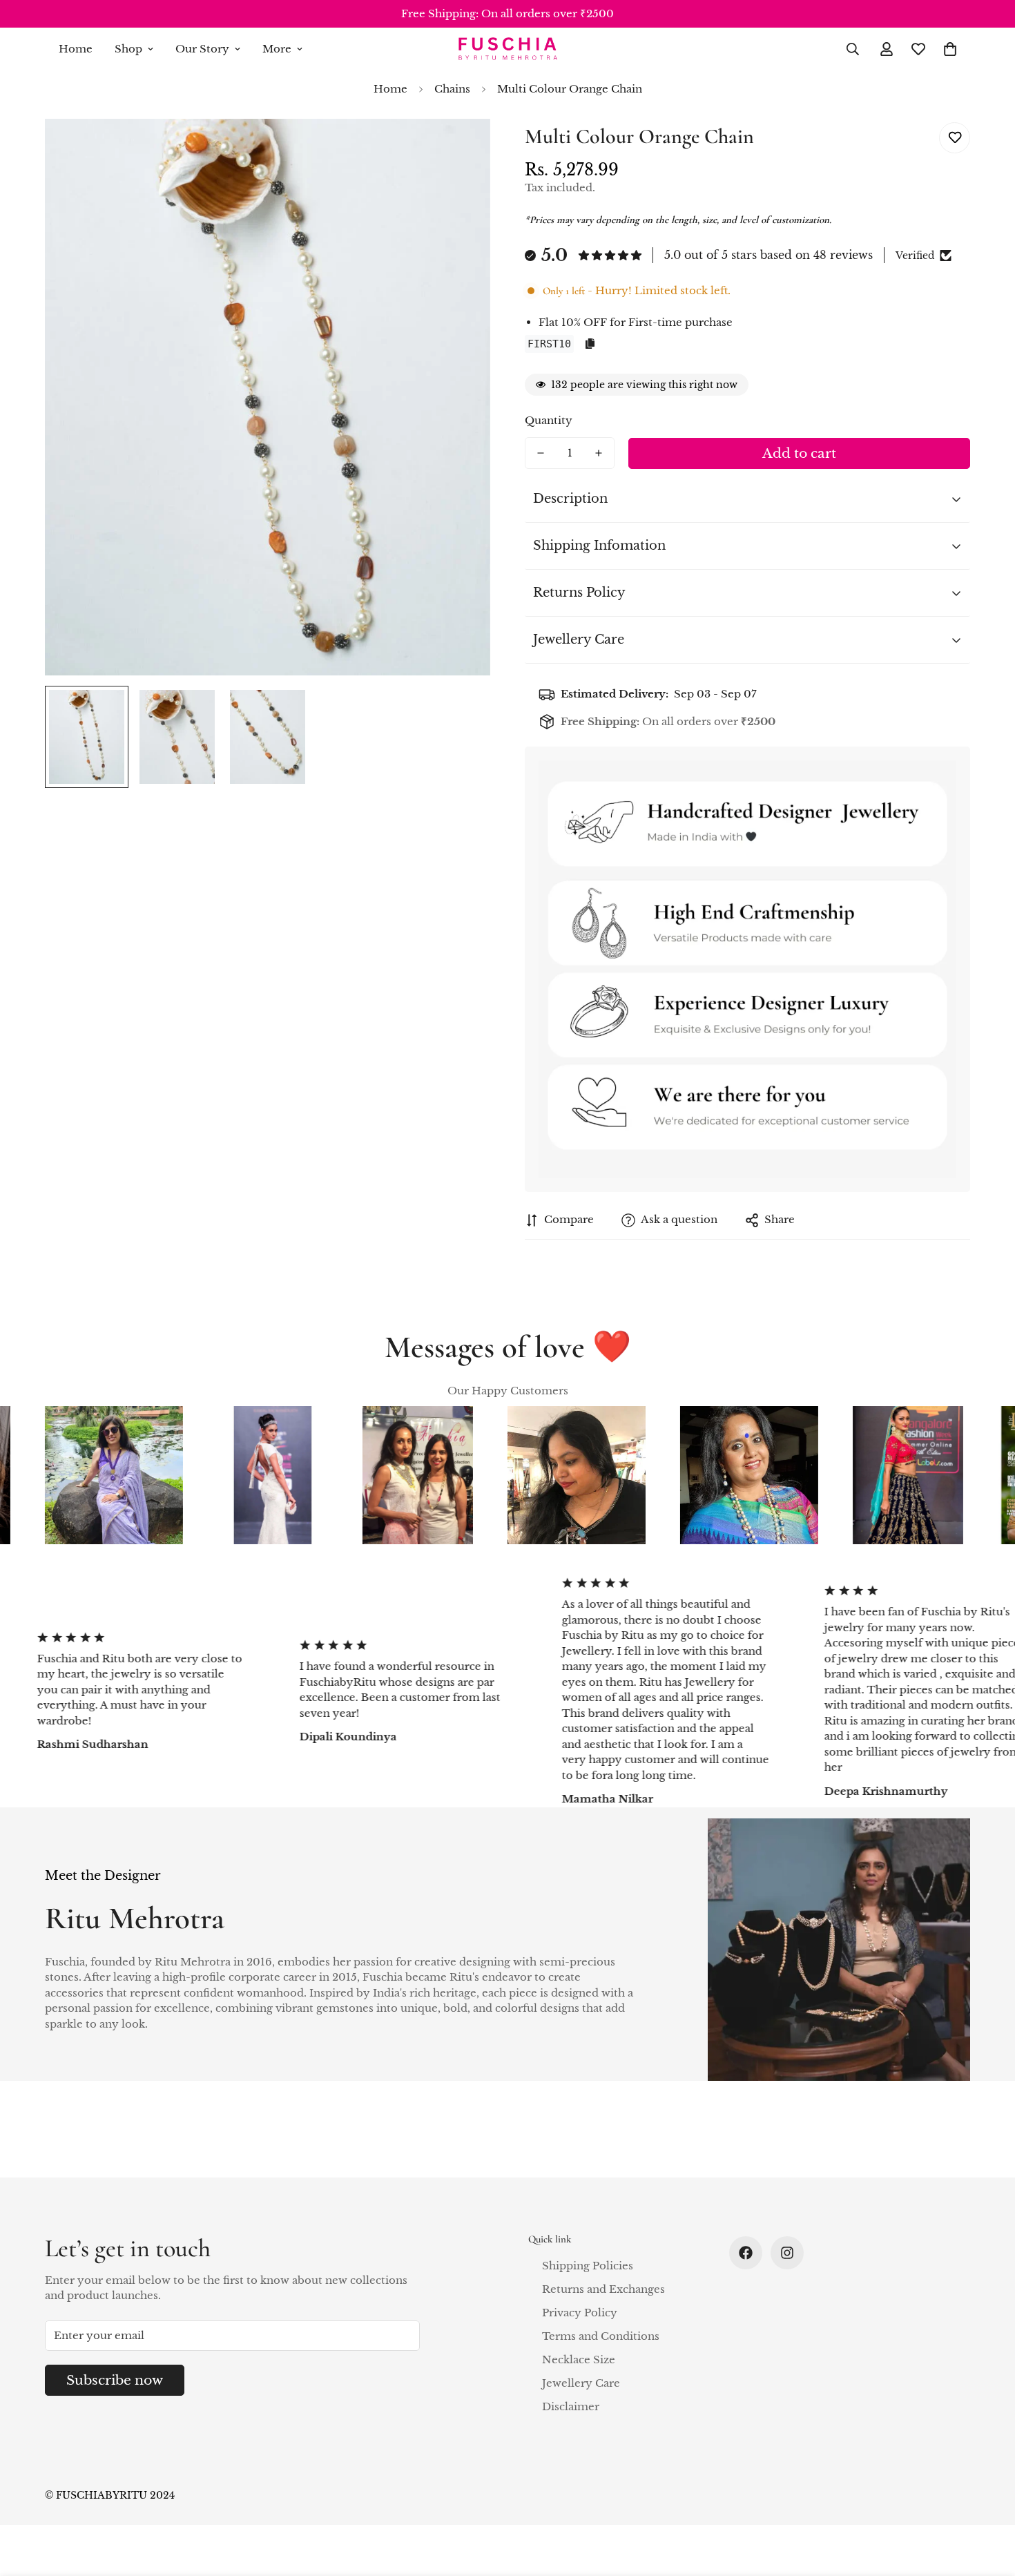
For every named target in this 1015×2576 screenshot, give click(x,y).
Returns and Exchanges (603, 2289)
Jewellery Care (581, 2383)
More (277, 49)
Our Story (202, 49)
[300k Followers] (746, 2253)
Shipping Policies (588, 2266)
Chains (452, 89)
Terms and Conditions (601, 2336)
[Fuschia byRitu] (507, 49)
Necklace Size (579, 2359)
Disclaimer (571, 2406)
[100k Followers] (787, 2253)
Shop (128, 49)
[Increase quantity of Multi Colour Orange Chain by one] (599, 453)
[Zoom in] (461, 148)
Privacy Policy (580, 2313)
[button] (950, 49)
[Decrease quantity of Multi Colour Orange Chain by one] (541, 453)
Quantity (549, 420)
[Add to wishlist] (955, 138)
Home (76, 49)
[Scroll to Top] (988, 2501)
